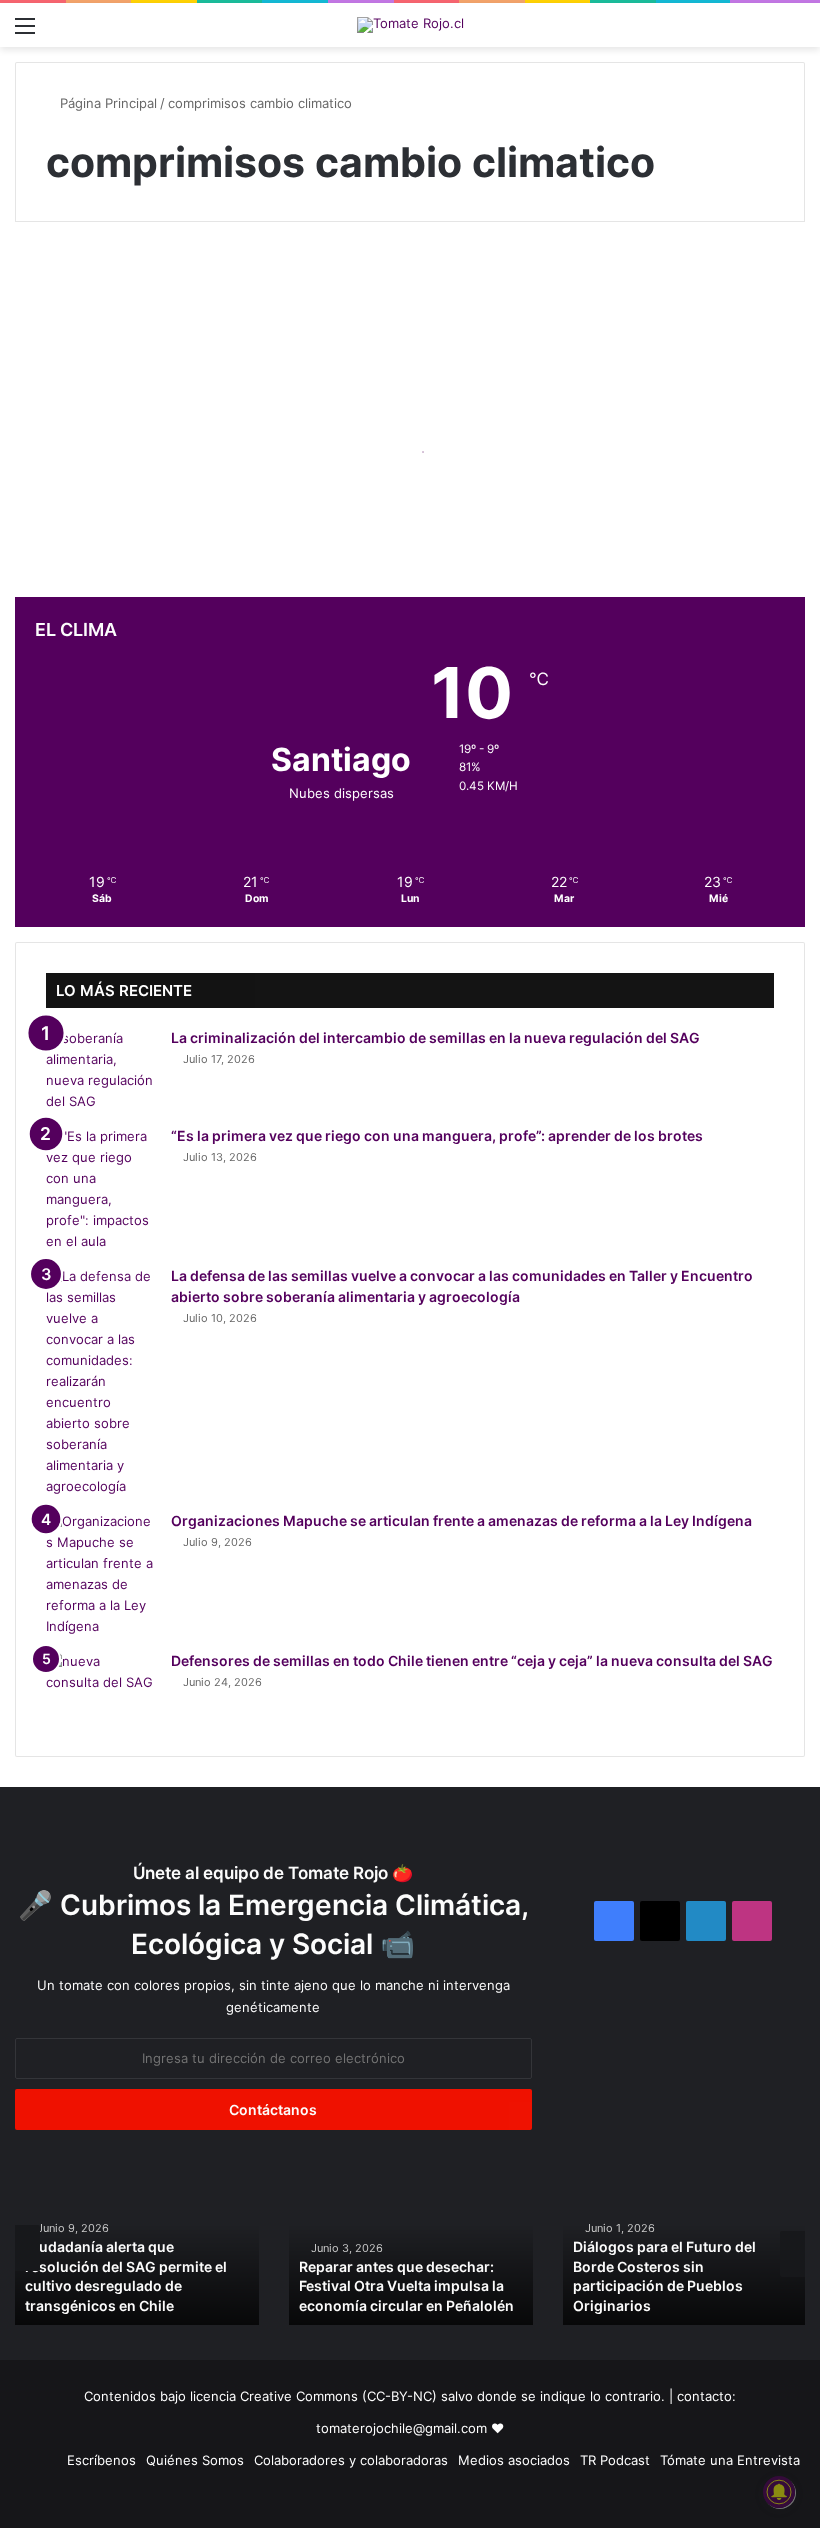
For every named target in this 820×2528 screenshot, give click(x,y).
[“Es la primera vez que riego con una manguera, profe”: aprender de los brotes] (101, 1189)
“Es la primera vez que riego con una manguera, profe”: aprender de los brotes (437, 1135)
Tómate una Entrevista (730, 2460)
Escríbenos (101, 2460)
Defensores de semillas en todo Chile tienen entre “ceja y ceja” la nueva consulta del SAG (472, 1660)
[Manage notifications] (779, 2492)
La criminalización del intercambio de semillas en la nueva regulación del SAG (435, 1037)
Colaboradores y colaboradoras (351, 2460)
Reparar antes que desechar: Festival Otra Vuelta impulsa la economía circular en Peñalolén (406, 2286)
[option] (137, 2247)
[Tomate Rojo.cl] (410, 25)
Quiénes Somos (195, 2460)
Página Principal (106, 103)
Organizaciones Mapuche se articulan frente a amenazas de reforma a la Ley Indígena (461, 1520)
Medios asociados (514, 2460)
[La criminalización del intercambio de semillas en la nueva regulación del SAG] (101, 1070)
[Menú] (25, 32)
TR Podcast (615, 2460)
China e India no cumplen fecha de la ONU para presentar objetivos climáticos (138, 441)
